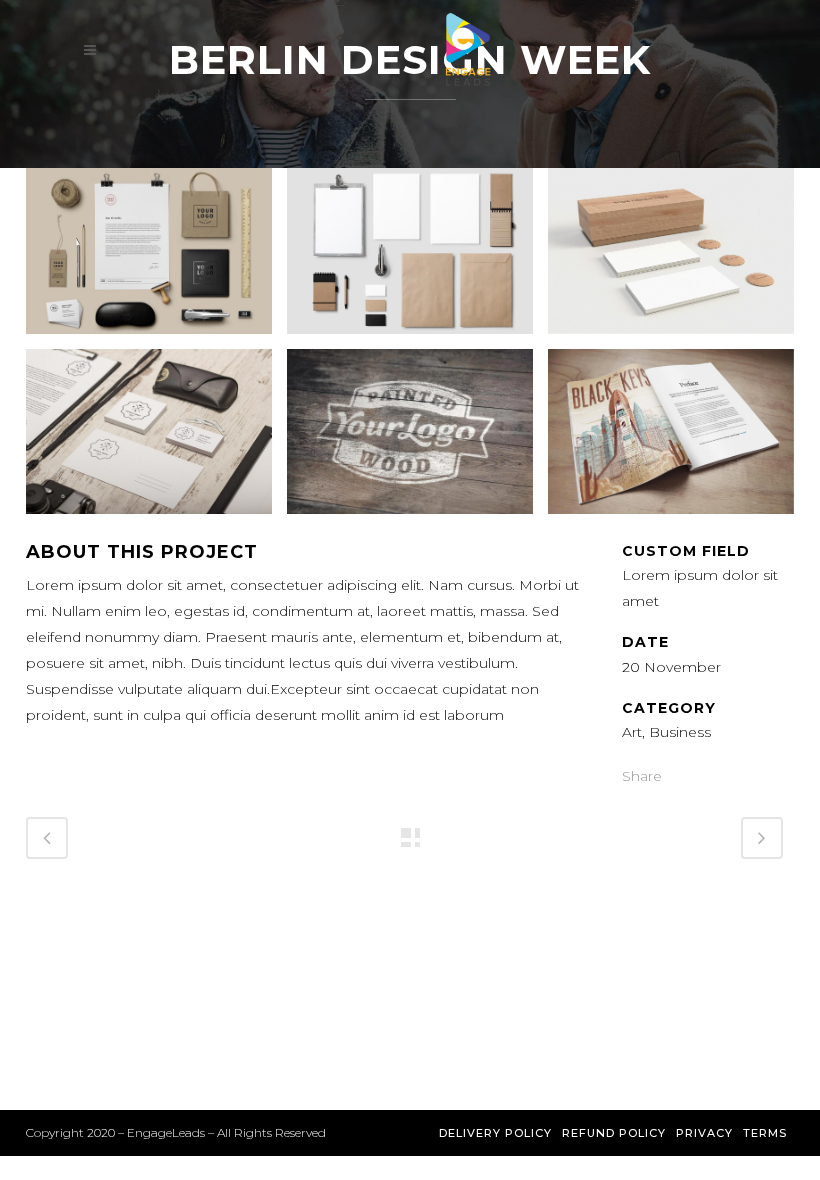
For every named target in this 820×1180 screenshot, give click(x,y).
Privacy (704, 1133)
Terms (765, 1133)
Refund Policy (614, 1133)
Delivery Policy (495, 1133)
